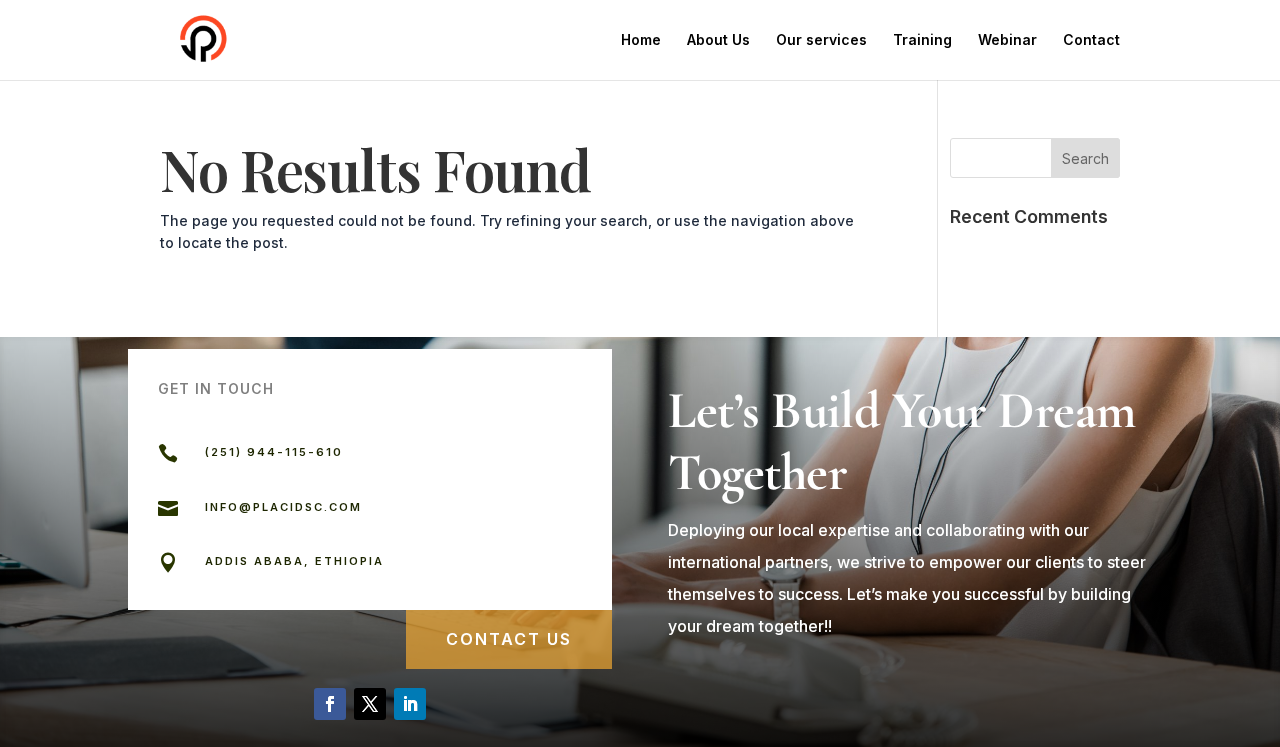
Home (641, 40)
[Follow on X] (370, 704)
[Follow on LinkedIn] (410, 704)
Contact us (509, 639)
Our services (821, 40)
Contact (1091, 40)
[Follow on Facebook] (330, 704)
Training (922, 40)
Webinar (1007, 40)
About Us (718, 40)
